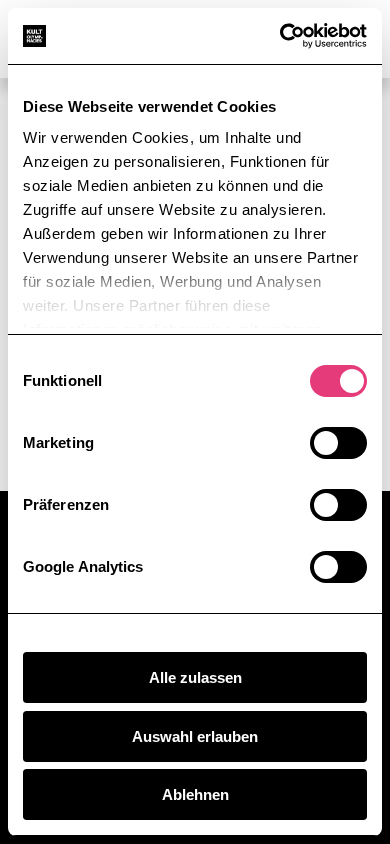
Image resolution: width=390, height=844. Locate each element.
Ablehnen (195, 794)
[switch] (338, 443)
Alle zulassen (195, 677)
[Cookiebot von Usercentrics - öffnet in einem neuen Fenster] (280, 36)
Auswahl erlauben (195, 736)
